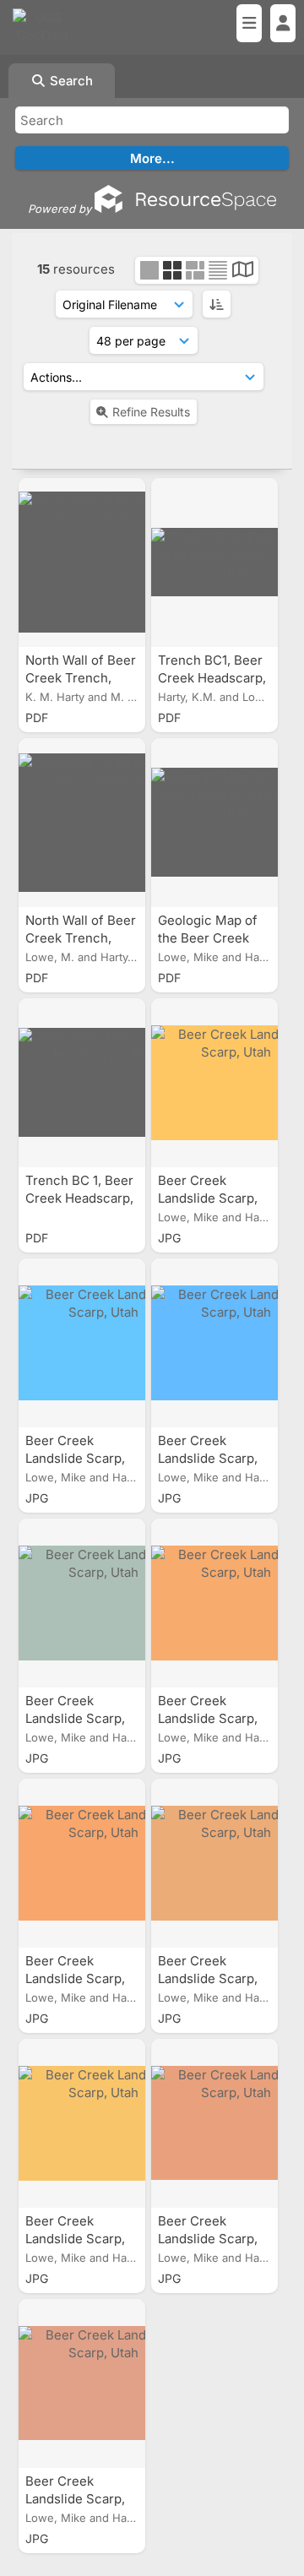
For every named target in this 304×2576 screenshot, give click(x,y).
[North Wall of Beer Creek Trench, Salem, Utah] (82, 562)
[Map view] (243, 272)
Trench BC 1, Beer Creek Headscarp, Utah (79, 1198)
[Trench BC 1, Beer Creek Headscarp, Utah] (82, 1083)
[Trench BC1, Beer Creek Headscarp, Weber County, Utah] (214, 562)
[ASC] (217, 304)
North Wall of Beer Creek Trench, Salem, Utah (81, 678)
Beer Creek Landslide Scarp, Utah (208, 1198)
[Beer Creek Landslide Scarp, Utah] (214, 1083)
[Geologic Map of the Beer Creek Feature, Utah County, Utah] (214, 823)
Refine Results (151, 412)
